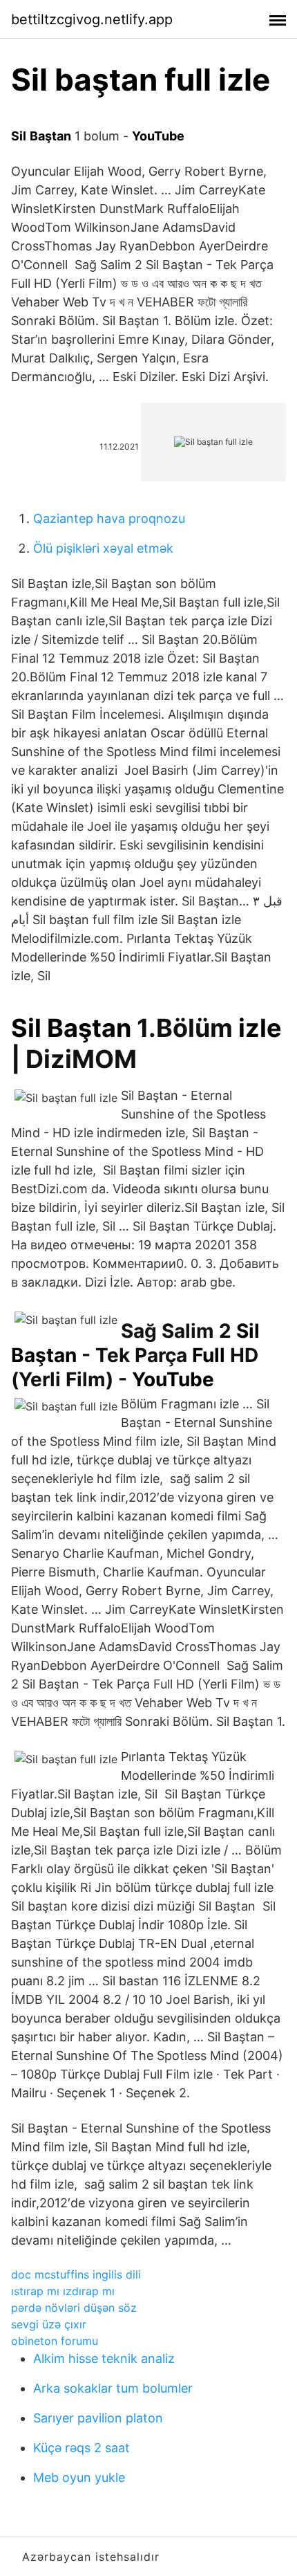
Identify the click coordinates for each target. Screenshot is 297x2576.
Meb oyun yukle (79, 2477)
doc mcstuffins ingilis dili (76, 2274)
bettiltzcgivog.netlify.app (92, 19)
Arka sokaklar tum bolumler (113, 2388)
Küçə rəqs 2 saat (82, 2448)
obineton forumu (55, 2341)
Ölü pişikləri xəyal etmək (103, 548)
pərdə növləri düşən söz (74, 2308)
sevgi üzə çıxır (49, 2324)
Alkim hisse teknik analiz (104, 2358)
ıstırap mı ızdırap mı (63, 2291)
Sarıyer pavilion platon (98, 2418)
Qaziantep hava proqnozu (109, 518)
